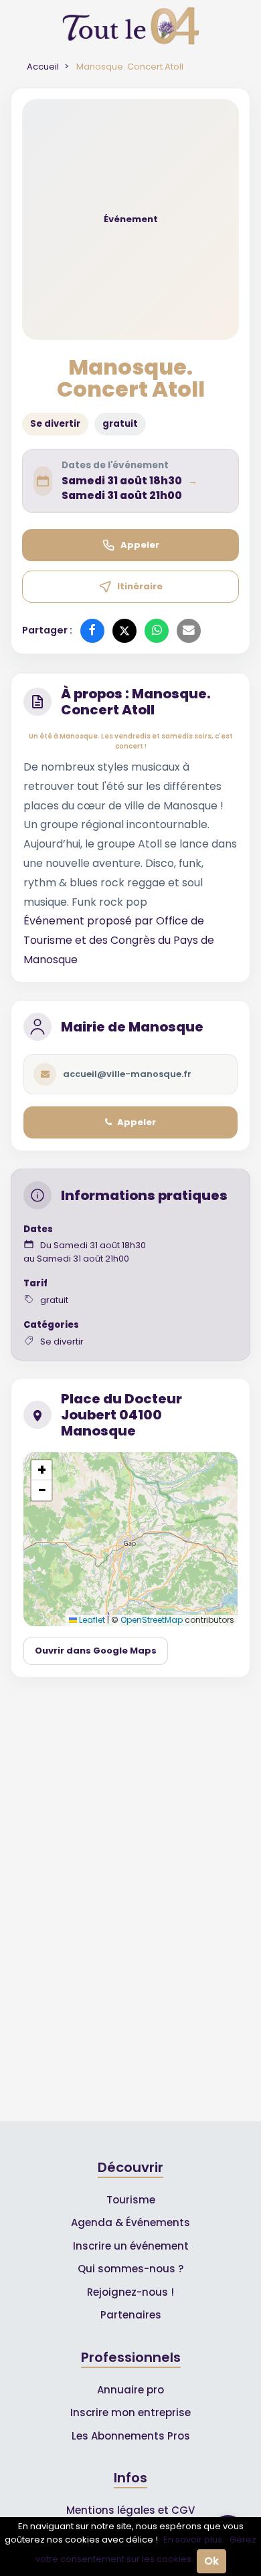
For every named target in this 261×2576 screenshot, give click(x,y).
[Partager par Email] (189, 631)
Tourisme (131, 2200)
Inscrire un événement (131, 2246)
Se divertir (55, 424)
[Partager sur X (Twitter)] (124, 631)
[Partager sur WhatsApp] (157, 631)
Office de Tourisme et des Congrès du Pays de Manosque (119, 940)
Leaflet (91, 1620)
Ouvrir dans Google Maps (96, 1651)
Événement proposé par (90, 921)
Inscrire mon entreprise (130, 2412)
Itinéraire (140, 586)
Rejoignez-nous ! (130, 2292)
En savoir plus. (194, 2540)
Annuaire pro (130, 2390)
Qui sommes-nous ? (130, 2269)
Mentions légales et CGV (130, 2510)
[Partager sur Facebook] (92, 631)
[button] (41, 1470)
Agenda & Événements (130, 2222)
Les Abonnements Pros (131, 2436)
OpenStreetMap (152, 1620)
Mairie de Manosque (132, 1027)
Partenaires (131, 2315)
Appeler (140, 545)
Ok (211, 2561)
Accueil (43, 67)
